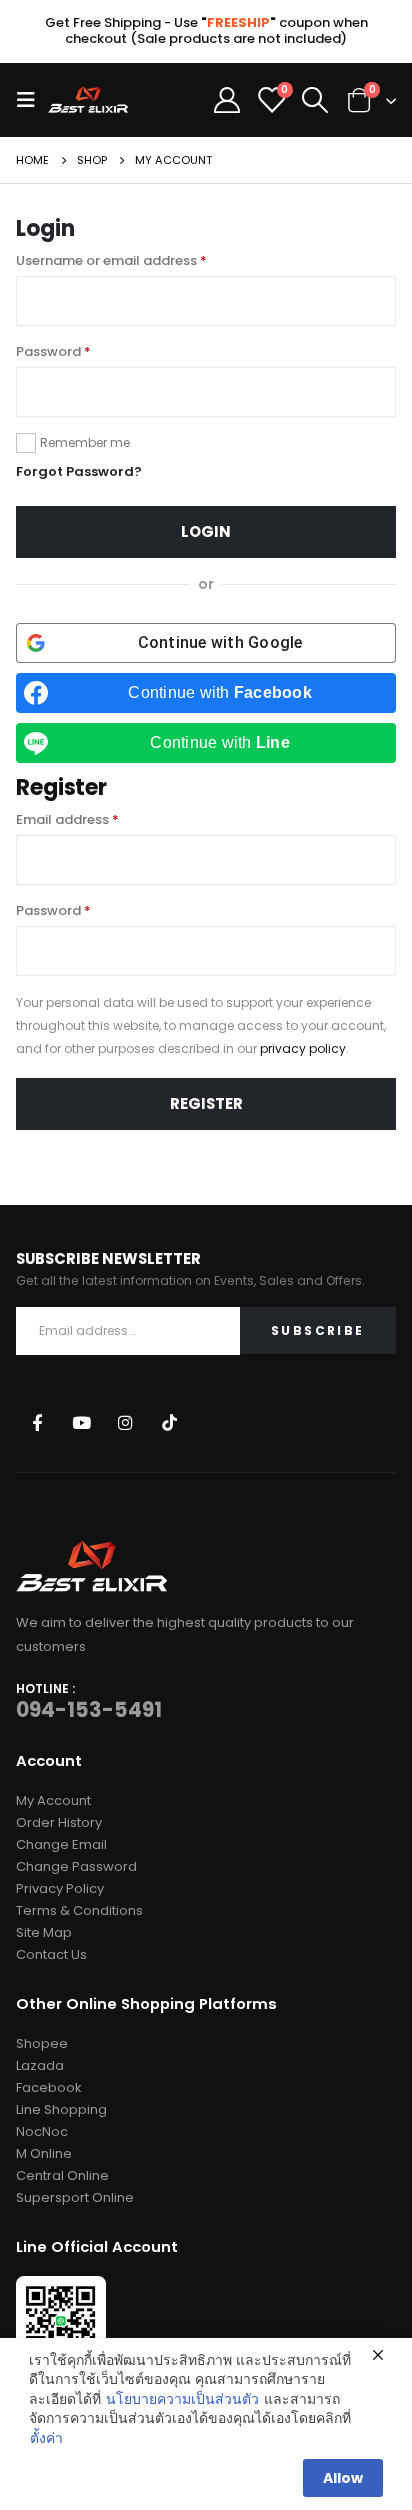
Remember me (85, 442)
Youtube (81, 1421)
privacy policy (303, 1048)
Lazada (40, 2065)
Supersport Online (75, 2197)
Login (206, 531)
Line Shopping (61, 2109)
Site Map (44, 1932)
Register (206, 1103)
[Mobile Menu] (32, 100)
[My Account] (226, 100)
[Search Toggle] (315, 100)
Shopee (42, 2043)
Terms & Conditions (79, 1910)
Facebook (36, 1421)
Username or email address (111, 260)
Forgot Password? (79, 471)
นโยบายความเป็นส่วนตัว (182, 2399)
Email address (67, 819)
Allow (343, 2478)
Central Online (62, 2175)
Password (53, 351)
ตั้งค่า (46, 2438)
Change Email (61, 1844)
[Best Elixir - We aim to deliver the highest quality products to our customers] (88, 99)
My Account (53, 1800)
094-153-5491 (89, 1710)
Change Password (76, 1866)
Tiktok (169, 1421)
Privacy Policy (60, 1888)
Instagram (125, 1421)
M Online (44, 2153)
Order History (59, 1822)
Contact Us (51, 1954)
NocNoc (42, 2131)
